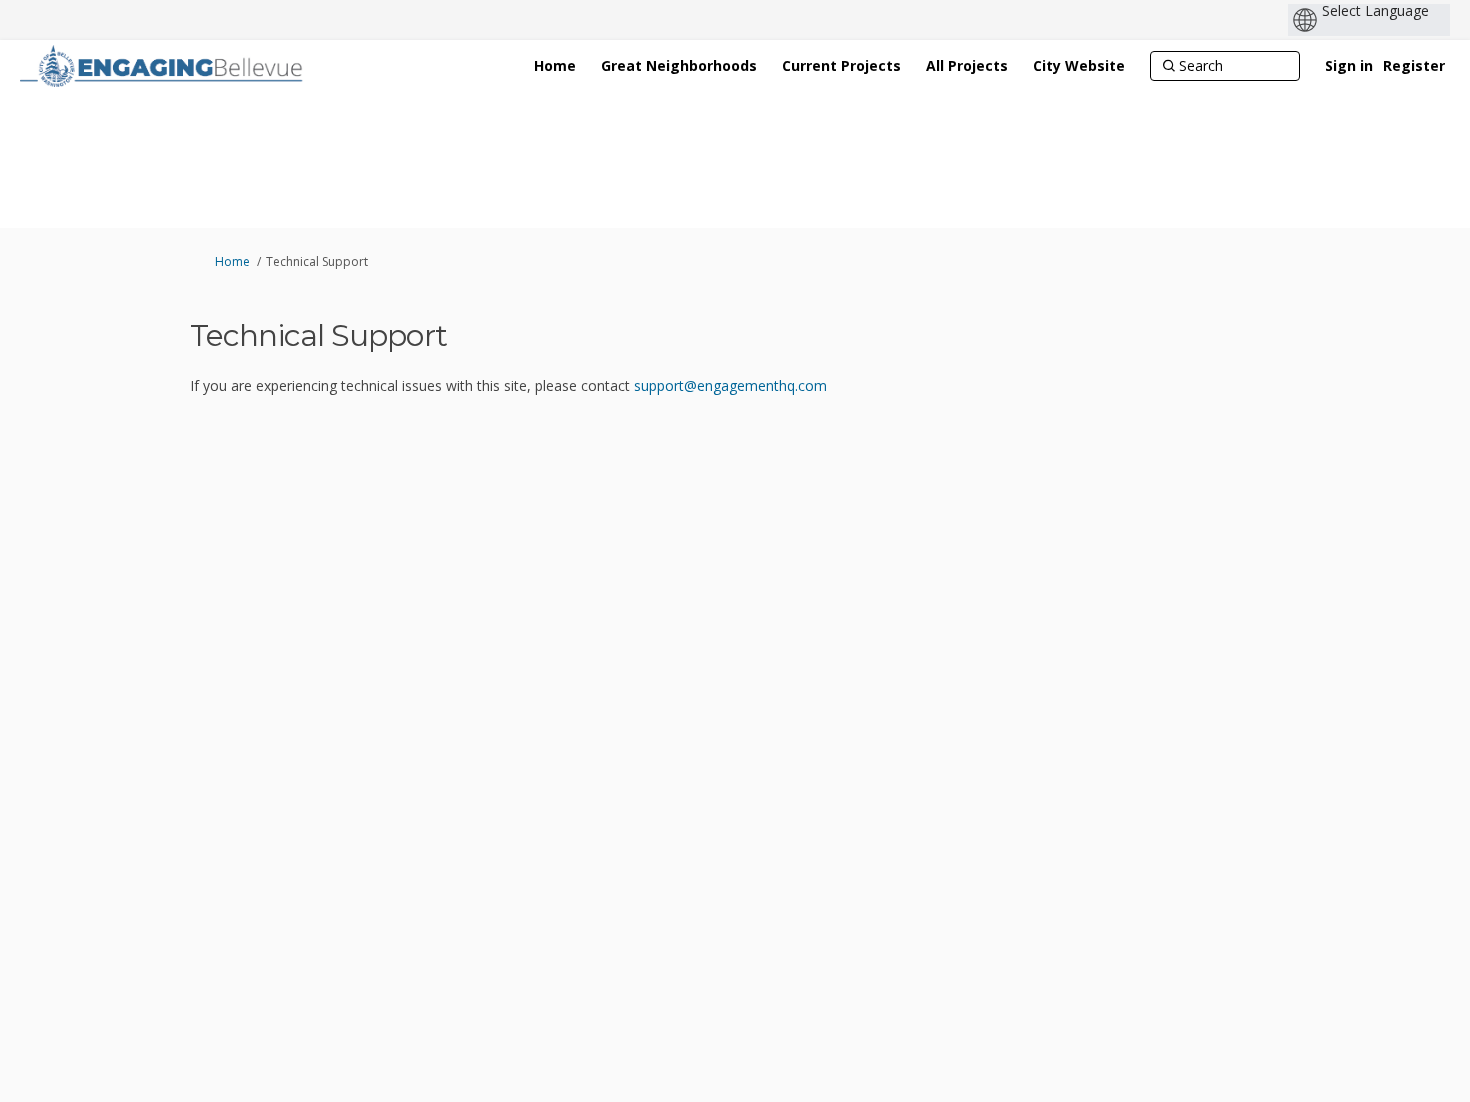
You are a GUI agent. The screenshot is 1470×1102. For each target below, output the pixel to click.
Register (1414, 65)
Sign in (1349, 65)
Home (232, 261)
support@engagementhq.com (730, 385)
